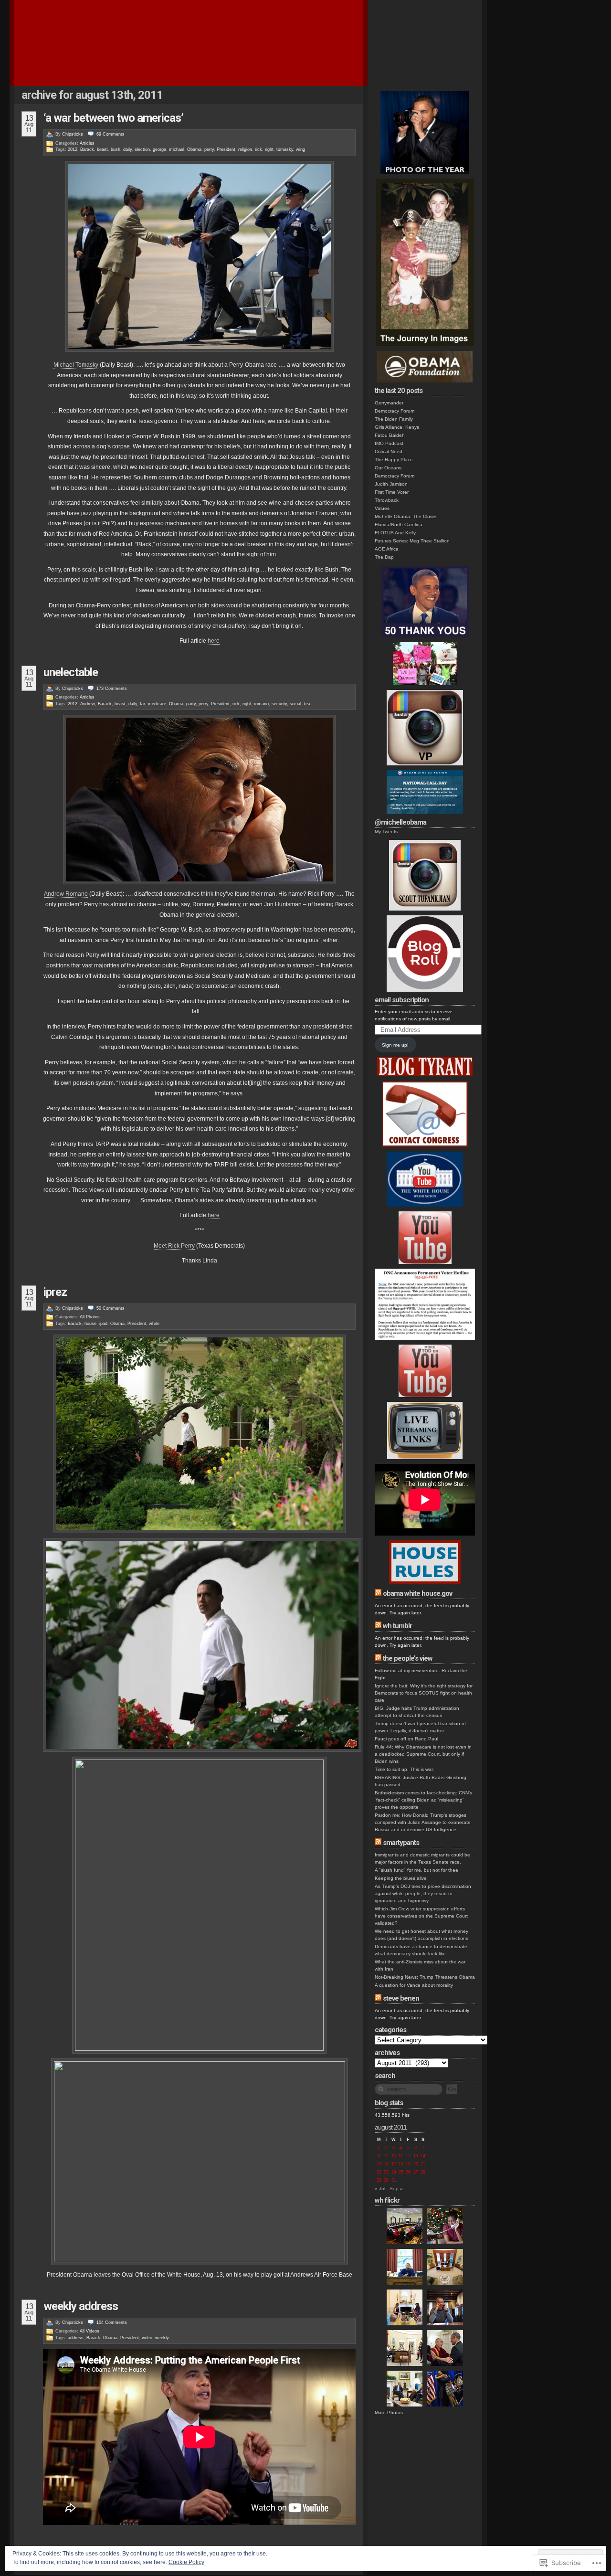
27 (416, 2172)
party (191, 704)
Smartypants (401, 1843)
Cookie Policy (186, 2562)
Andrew (88, 704)
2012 (73, 149)
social (295, 704)
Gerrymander (389, 403)
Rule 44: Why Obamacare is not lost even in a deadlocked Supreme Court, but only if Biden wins (423, 1754)
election (142, 149)
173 (112, 689)
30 (386, 2180)
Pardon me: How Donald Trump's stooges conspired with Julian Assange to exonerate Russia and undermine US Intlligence (423, 1822)
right (269, 149)
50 (111, 1308)
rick (258, 149)
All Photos (90, 1317)
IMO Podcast (389, 443)
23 (386, 2172)
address (76, 2338)
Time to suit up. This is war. (404, 1769)
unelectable (71, 672)
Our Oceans (388, 468)
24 (394, 2172)
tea (307, 704)
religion (245, 149)
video (147, 2338)
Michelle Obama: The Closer (406, 516)
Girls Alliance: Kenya (397, 427)
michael (177, 149)
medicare (157, 704)
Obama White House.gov (417, 1593)
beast (102, 149)
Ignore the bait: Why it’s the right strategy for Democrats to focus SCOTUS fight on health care (424, 1693)
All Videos (90, 2331)
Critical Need (389, 451)
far (142, 704)
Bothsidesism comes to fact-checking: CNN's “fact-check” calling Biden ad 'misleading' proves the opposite (423, 1800)
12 (408, 2156)
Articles (87, 143)
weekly (162, 2338)
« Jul (380, 2189)
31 (394, 2180)
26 (408, 2172)
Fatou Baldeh (390, 435)
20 (416, 2164)
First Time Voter (392, 492)
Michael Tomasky (76, 365)
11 (401, 2156)
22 (379, 2172)
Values (382, 508)
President (226, 149)
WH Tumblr (397, 1626)
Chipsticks (73, 134)
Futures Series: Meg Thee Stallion (412, 541)
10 (394, 2156)
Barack (87, 149)
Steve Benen (401, 1998)
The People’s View (408, 1658)
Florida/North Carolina (399, 525)
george (159, 149)
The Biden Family (394, 419)
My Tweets (386, 832)
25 (401, 2172)
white (154, 1324)
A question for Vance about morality (414, 1985)
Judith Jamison (391, 484)
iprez (55, 1292)
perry (209, 149)
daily (127, 149)
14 (423, 2156)
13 (416, 2156)
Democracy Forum (395, 411)
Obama (194, 149)
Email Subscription (402, 1000)
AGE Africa (387, 549)
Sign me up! (395, 1045)
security (279, 704)
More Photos (389, 2412)
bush (116, 149)
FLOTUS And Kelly (395, 533)
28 (423, 2172)
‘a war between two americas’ (113, 118)
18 (401, 2164)
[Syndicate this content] (378, 1593)
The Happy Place (394, 460)
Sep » (396, 2189)
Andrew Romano (66, 894)
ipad (103, 1324)
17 (394, 2164)
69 (111, 134)
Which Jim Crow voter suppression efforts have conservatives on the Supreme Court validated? (421, 1916)
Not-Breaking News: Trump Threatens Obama (425, 1977)
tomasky (285, 149)
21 (423, 2164)
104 (112, 2322)
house (90, 1324)
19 (408, 2164)
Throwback (387, 500)
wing (300, 149)
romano (261, 704)
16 (386, 2164)
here (214, 641)
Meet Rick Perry (174, 1246)
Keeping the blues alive (401, 1878)
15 (379, 2164)
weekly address (81, 2306)
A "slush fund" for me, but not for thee (416, 1870)
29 (379, 2180)
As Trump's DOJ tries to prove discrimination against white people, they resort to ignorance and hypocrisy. (423, 1893)
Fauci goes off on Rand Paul (406, 1739)
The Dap (384, 557)
